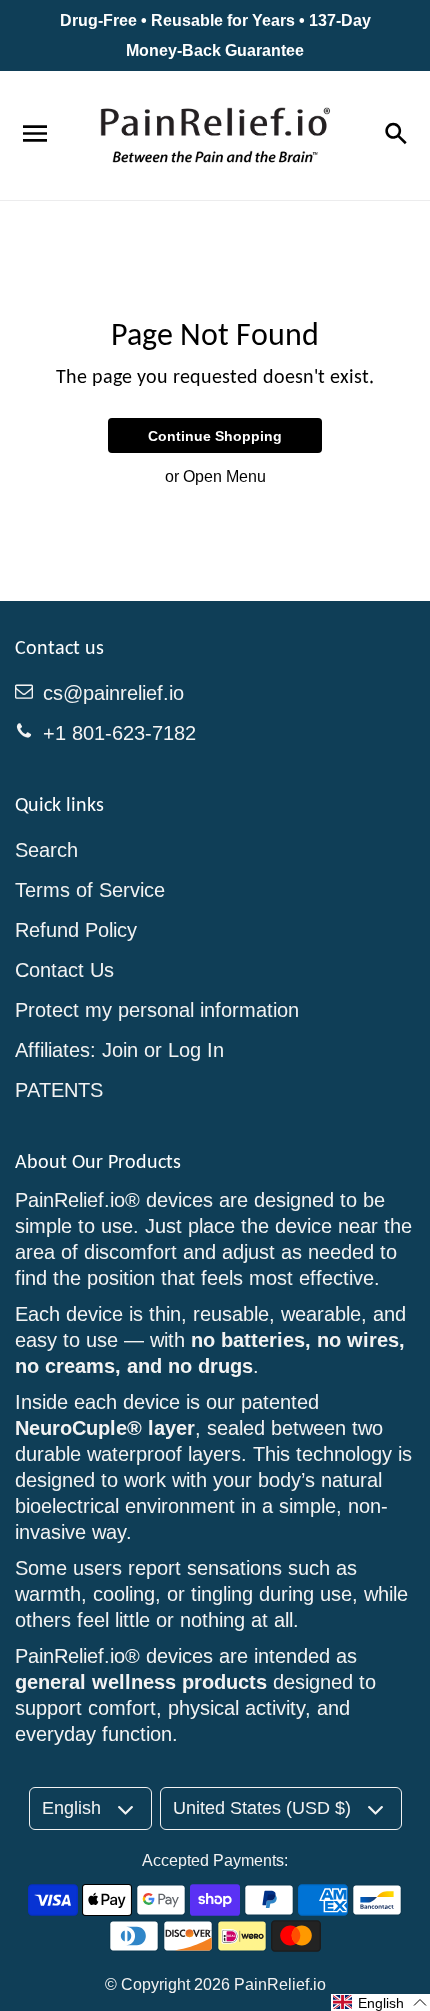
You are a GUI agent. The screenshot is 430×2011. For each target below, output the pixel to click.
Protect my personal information (157, 1010)
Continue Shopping (215, 436)
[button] (380, 2002)
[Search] (395, 135)
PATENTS (59, 1090)
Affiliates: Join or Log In (119, 1050)
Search (46, 850)
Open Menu (224, 476)
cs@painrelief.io (113, 693)
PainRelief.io (280, 1984)
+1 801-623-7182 (119, 733)
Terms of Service (90, 890)
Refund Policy (76, 930)
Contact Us (64, 970)
